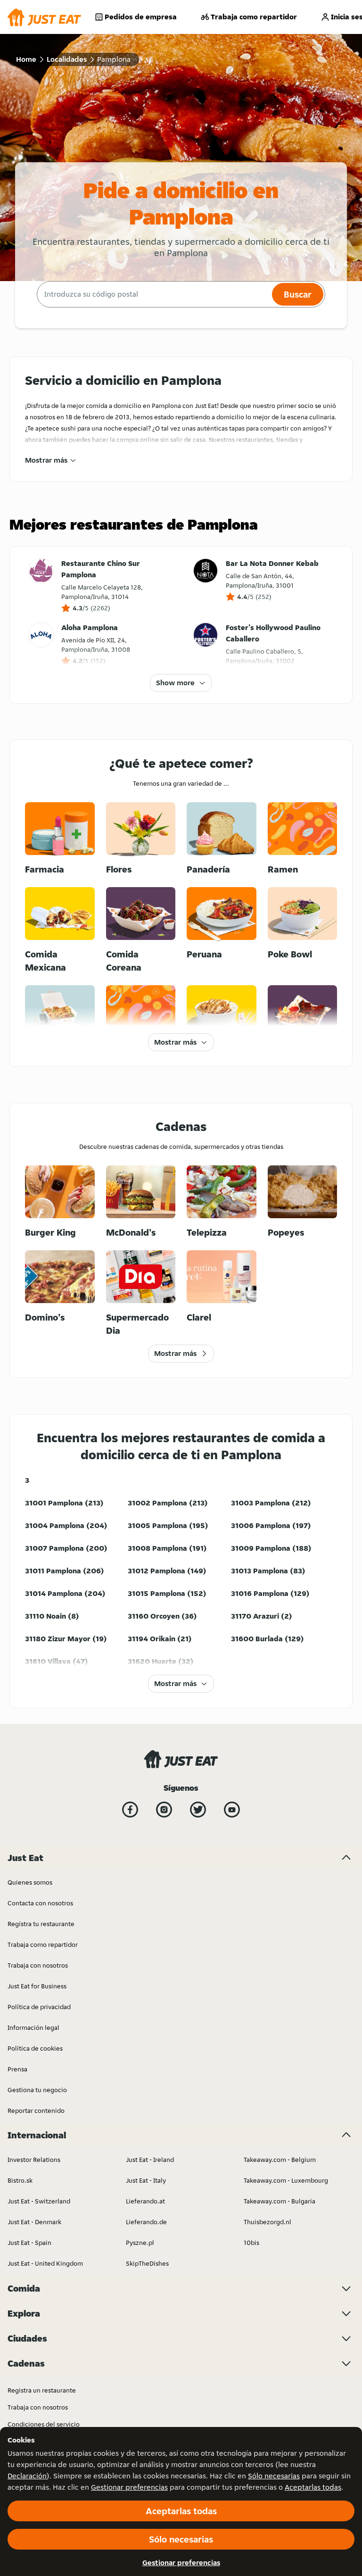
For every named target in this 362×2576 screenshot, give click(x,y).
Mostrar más (46, 460)
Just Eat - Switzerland (39, 2201)
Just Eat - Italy (146, 2180)
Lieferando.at (145, 2201)
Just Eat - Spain (29, 2243)
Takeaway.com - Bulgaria (280, 2201)
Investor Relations (34, 2160)
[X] (198, 1810)
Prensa (17, 2069)
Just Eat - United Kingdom (45, 2263)
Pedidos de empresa (141, 17)
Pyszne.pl (140, 2243)
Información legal (33, 2028)
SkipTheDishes (147, 2263)
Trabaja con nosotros (38, 1965)
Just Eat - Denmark (34, 2222)
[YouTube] (232, 1810)
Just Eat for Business (37, 1986)
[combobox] (153, 294)
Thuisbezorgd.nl (267, 2222)
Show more (175, 683)
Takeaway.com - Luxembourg (286, 2180)
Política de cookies (35, 2048)
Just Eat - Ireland (150, 2160)
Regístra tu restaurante (41, 1924)
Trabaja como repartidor (254, 17)
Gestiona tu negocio (37, 2090)
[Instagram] (164, 1810)
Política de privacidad (39, 2007)
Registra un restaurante (42, 2390)
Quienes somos (30, 1882)
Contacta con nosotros (40, 1903)
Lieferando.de (146, 2222)
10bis (251, 2243)
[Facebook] (130, 1810)
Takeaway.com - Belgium (280, 2160)
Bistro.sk (20, 2180)
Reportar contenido (36, 2111)
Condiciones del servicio (44, 2424)
